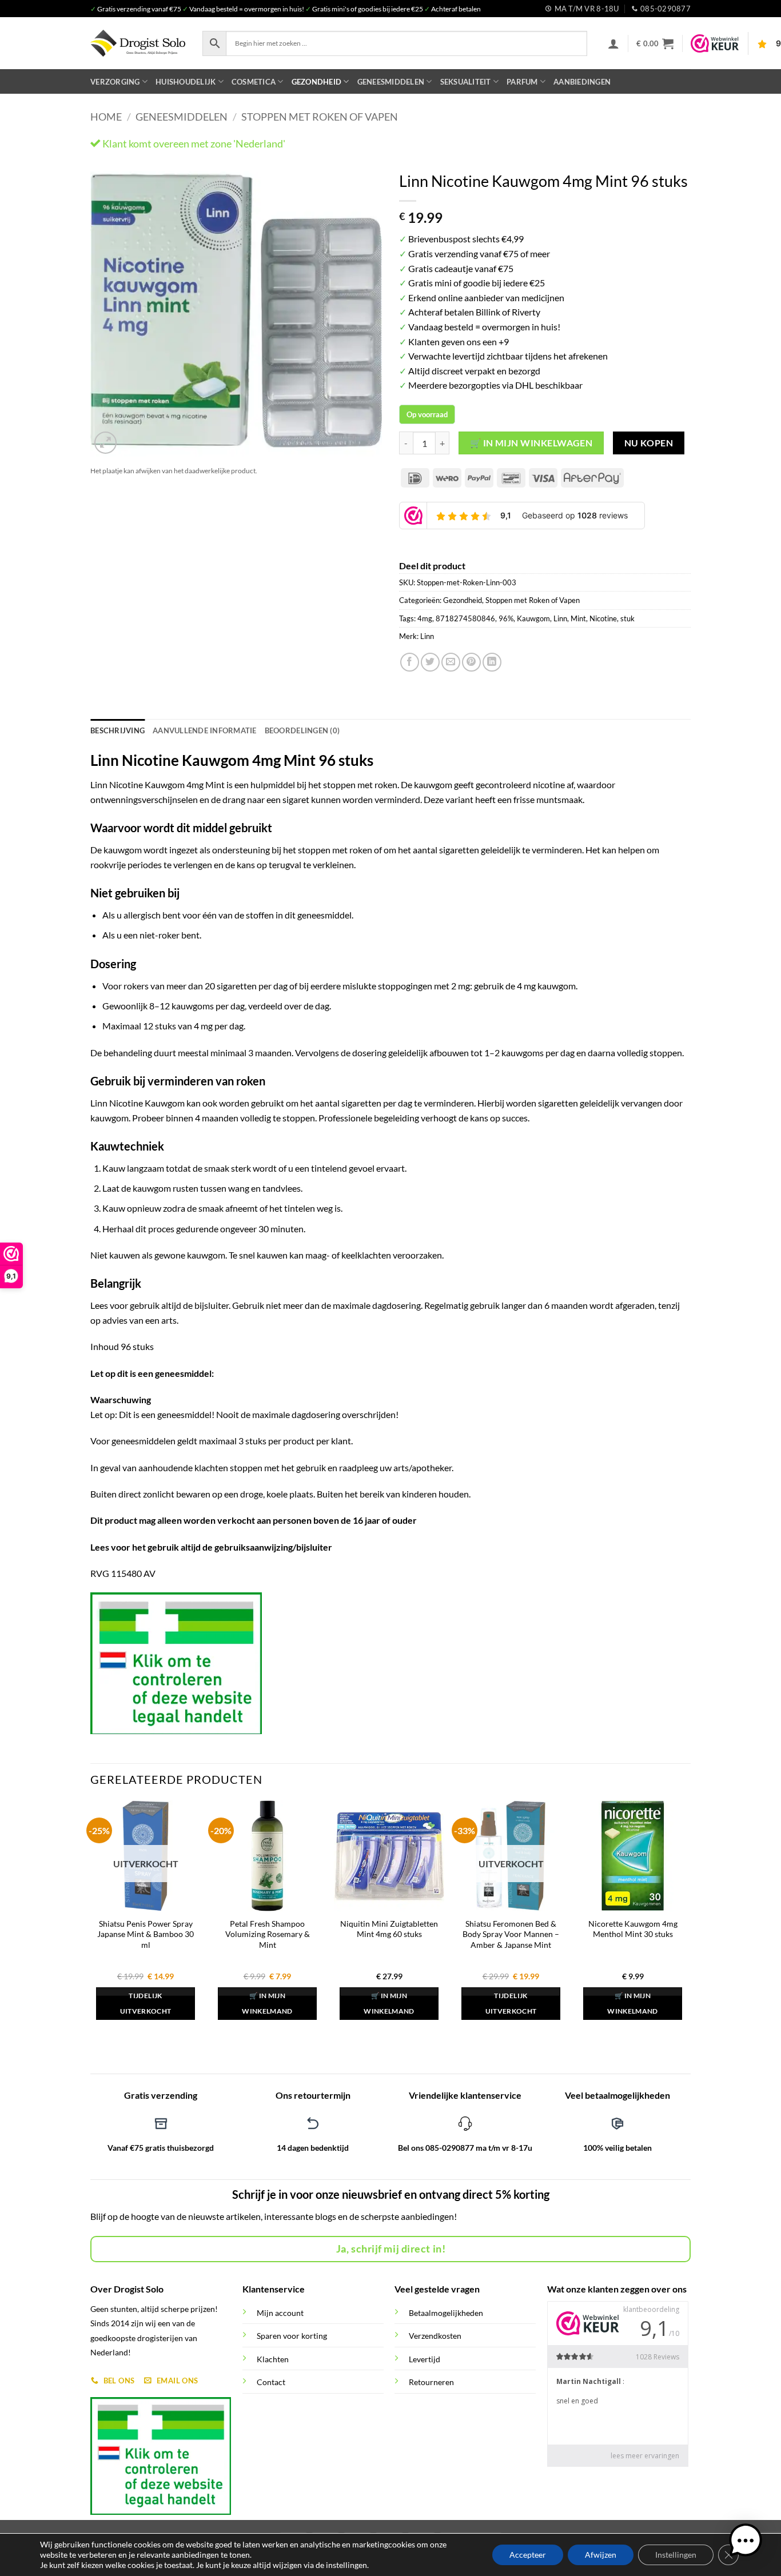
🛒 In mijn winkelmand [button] (267, 2004)
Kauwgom (533, 618)
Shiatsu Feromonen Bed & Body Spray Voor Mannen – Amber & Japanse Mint (511, 1934)
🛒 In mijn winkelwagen (531, 443)
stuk (627, 618)
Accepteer (528, 2555)
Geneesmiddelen (391, 82)
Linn (560, 618)
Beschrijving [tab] (117, 730)
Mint (578, 618)
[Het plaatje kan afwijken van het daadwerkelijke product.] (236, 311)
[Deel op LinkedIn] (492, 662)
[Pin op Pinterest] (471, 662)
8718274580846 (465, 618)
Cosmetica (254, 82)
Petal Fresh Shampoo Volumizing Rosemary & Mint (268, 1934)
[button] (613, 43)
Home (106, 117)
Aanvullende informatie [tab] (205, 730)
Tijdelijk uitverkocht (146, 2004)
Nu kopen (649, 443)
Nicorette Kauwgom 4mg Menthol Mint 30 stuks (633, 1929)
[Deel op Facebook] (410, 662)
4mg (425, 618)
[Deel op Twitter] (430, 662)
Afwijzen (601, 2555)
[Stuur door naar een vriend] (451, 662)
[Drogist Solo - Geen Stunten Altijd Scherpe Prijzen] (138, 43)
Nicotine (603, 618)
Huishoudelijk (186, 82)
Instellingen (676, 2555)
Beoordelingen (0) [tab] (302, 730)
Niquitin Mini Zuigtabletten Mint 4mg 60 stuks (389, 1929)
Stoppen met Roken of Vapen (320, 117)
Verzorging (115, 82)
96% (506, 618)
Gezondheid (317, 82)
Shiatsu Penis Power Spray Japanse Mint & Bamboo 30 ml (146, 1934)
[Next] (362, 311)
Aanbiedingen (582, 82)
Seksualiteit (466, 82)
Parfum (522, 82)
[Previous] (110, 311)
